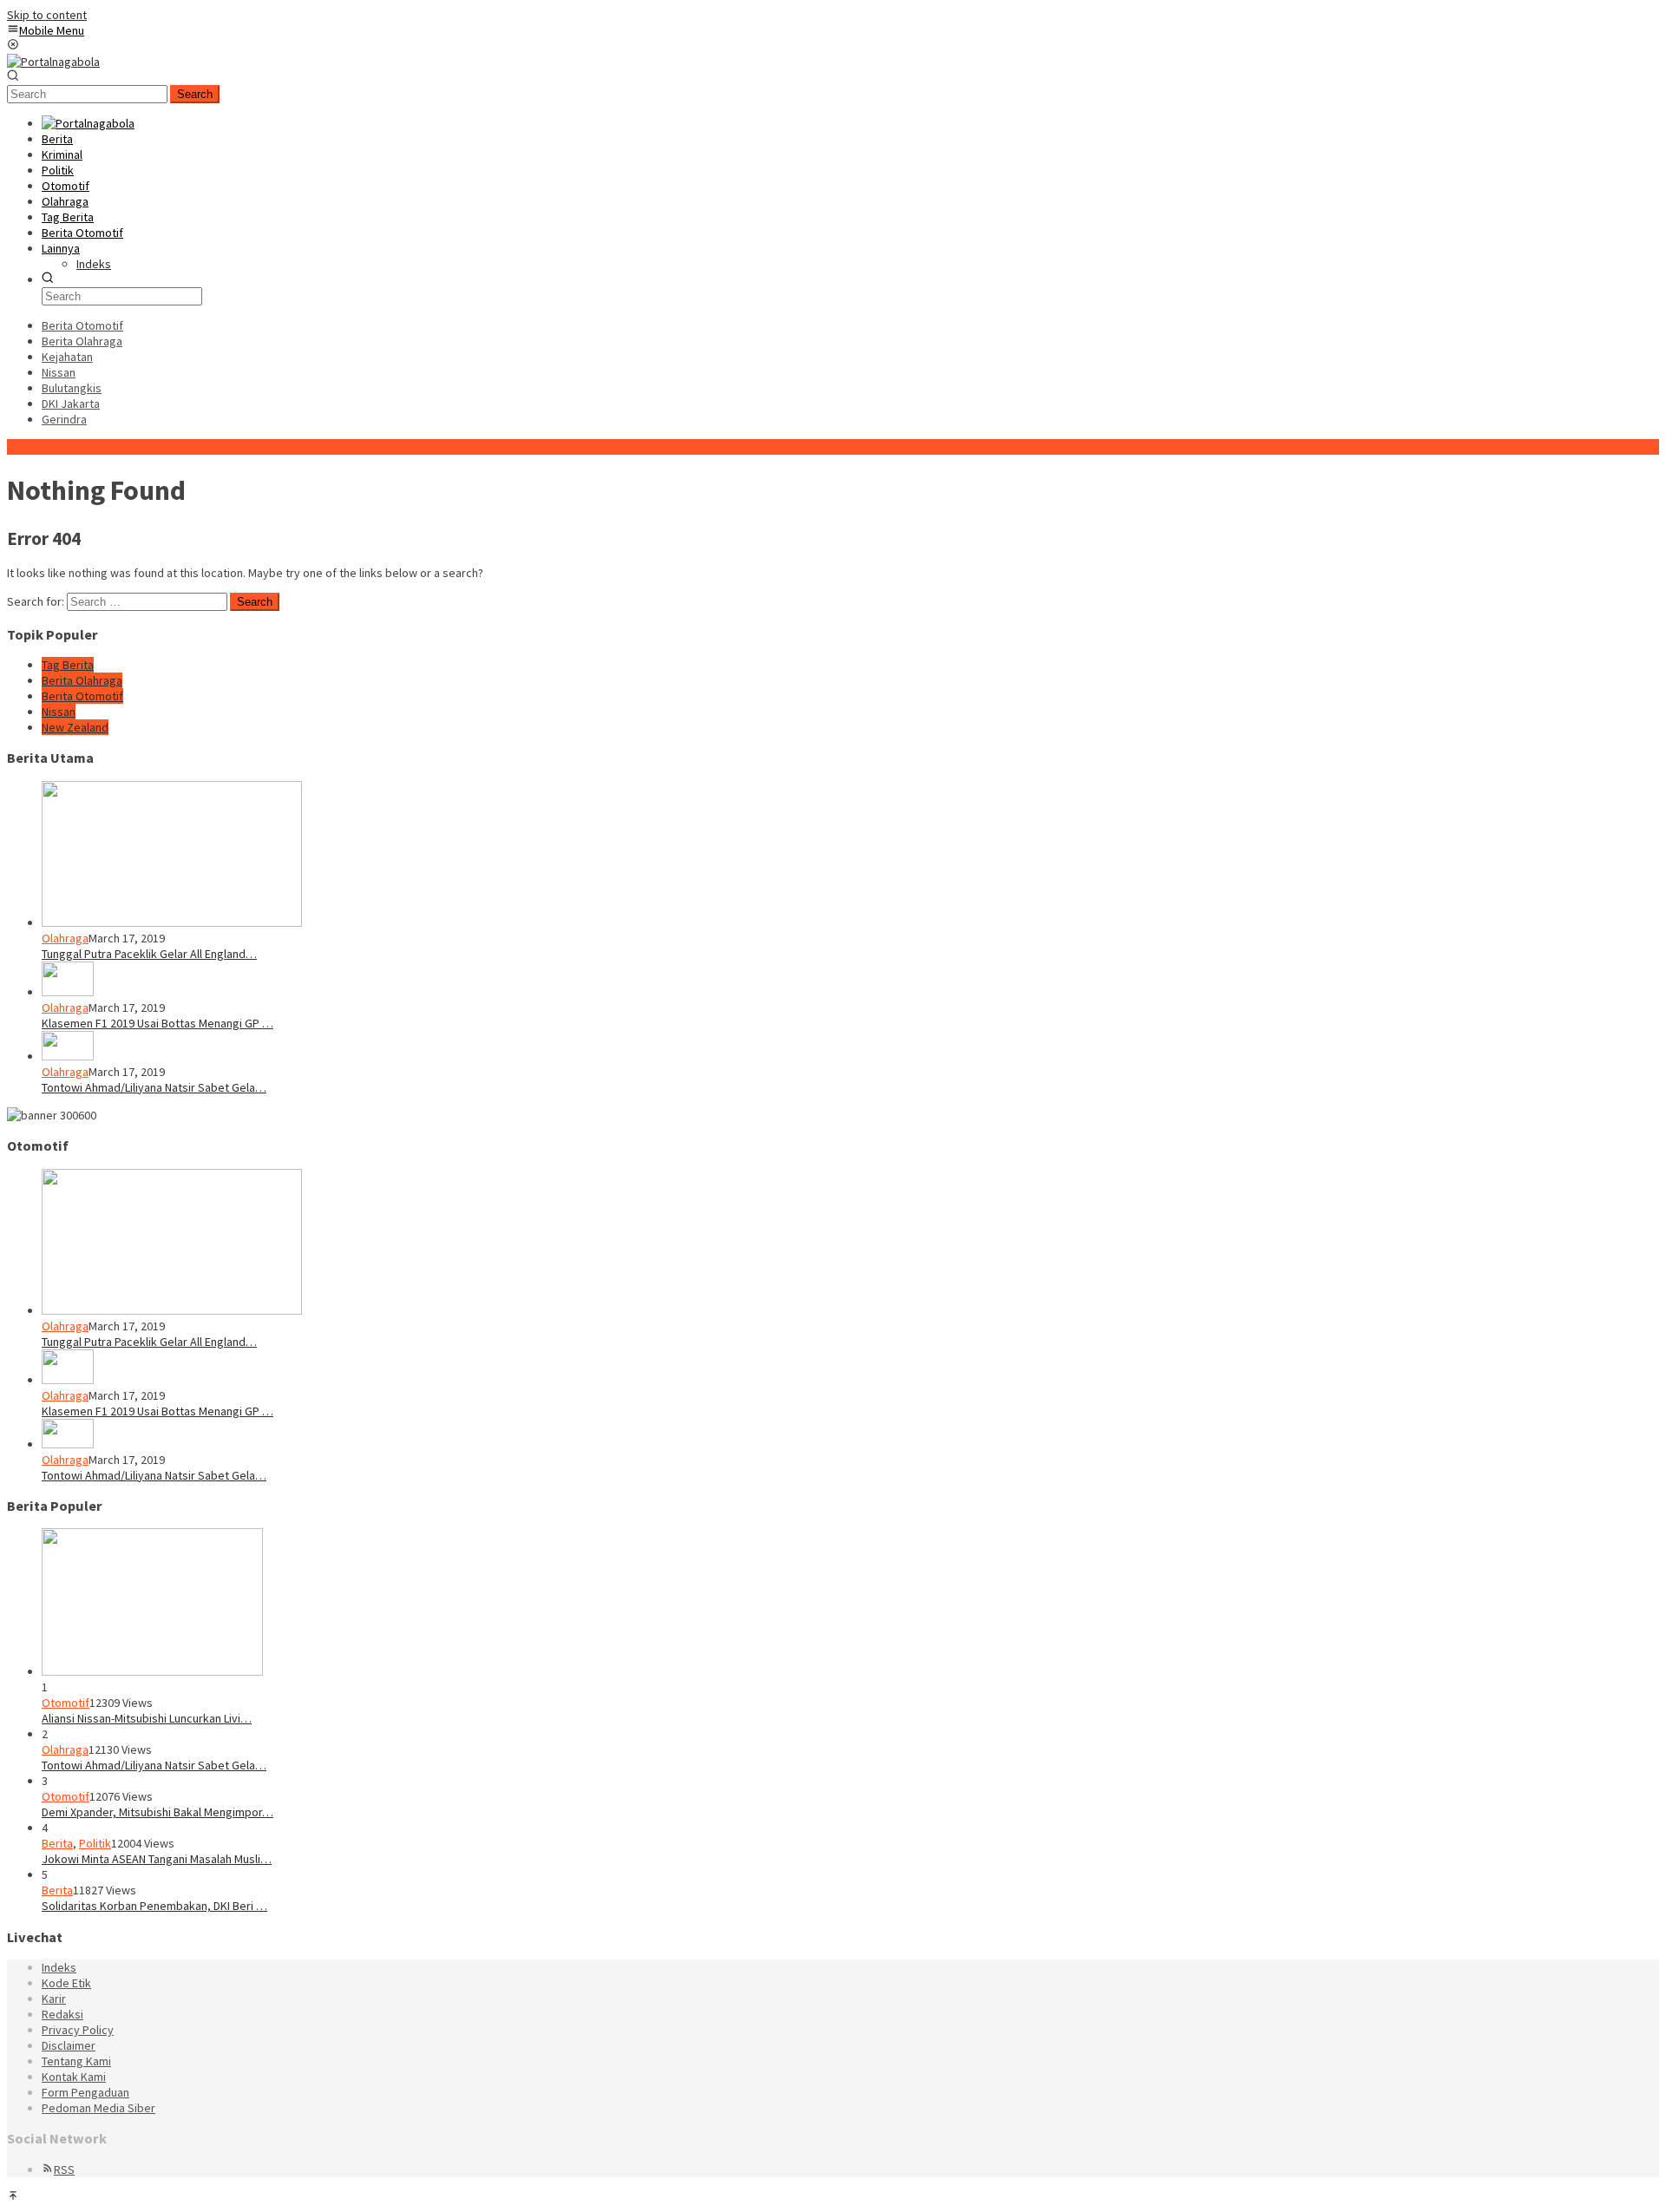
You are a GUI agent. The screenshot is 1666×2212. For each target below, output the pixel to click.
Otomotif (66, 1703)
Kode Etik (66, 1983)
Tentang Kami (76, 2061)
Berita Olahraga (82, 680)
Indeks (59, 1967)
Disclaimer (69, 2045)
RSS (64, 2169)
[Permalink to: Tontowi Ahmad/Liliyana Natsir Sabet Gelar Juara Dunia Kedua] (68, 1056)
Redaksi (62, 2014)
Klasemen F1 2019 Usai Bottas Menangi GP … (157, 1023)
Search (195, 94)
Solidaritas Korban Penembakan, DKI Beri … (154, 1906)
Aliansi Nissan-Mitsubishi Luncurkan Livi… (147, 1718)
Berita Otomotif (82, 696)
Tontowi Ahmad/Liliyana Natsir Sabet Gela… (154, 1087)
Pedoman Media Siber (98, 2108)
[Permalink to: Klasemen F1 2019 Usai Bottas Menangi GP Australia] (68, 992)
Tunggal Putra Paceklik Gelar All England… (149, 954)
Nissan (59, 712)
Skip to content (47, 15)
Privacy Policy (78, 2030)
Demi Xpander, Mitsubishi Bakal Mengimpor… (157, 1812)
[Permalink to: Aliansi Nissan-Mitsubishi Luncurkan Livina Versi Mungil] (152, 1671)
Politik (95, 1843)
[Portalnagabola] (53, 62)
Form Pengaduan (85, 2092)
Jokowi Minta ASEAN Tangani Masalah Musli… (157, 1859)
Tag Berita (68, 665)
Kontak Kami (74, 2077)
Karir (54, 1999)
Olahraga (65, 938)
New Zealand (75, 727)
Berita (57, 1843)
